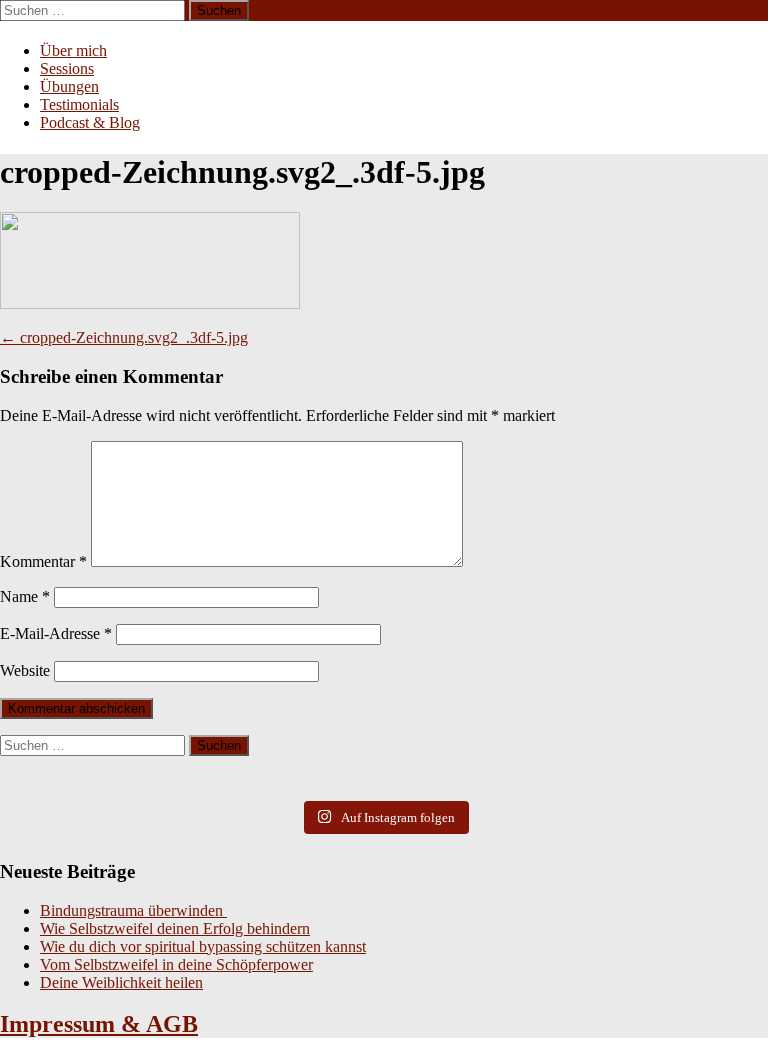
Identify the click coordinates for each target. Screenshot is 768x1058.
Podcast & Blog (90, 122)
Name (25, 596)
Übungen (69, 86)
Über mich (73, 50)
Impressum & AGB (99, 1024)
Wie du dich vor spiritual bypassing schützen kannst (203, 946)
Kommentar (43, 561)
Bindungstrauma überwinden (133, 910)
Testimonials (79, 104)
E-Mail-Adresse (56, 633)
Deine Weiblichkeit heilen (121, 982)
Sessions (67, 68)
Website (25, 670)
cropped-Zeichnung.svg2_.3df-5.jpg (124, 337)
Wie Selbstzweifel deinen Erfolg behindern (175, 928)
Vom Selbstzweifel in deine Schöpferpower (176, 964)
